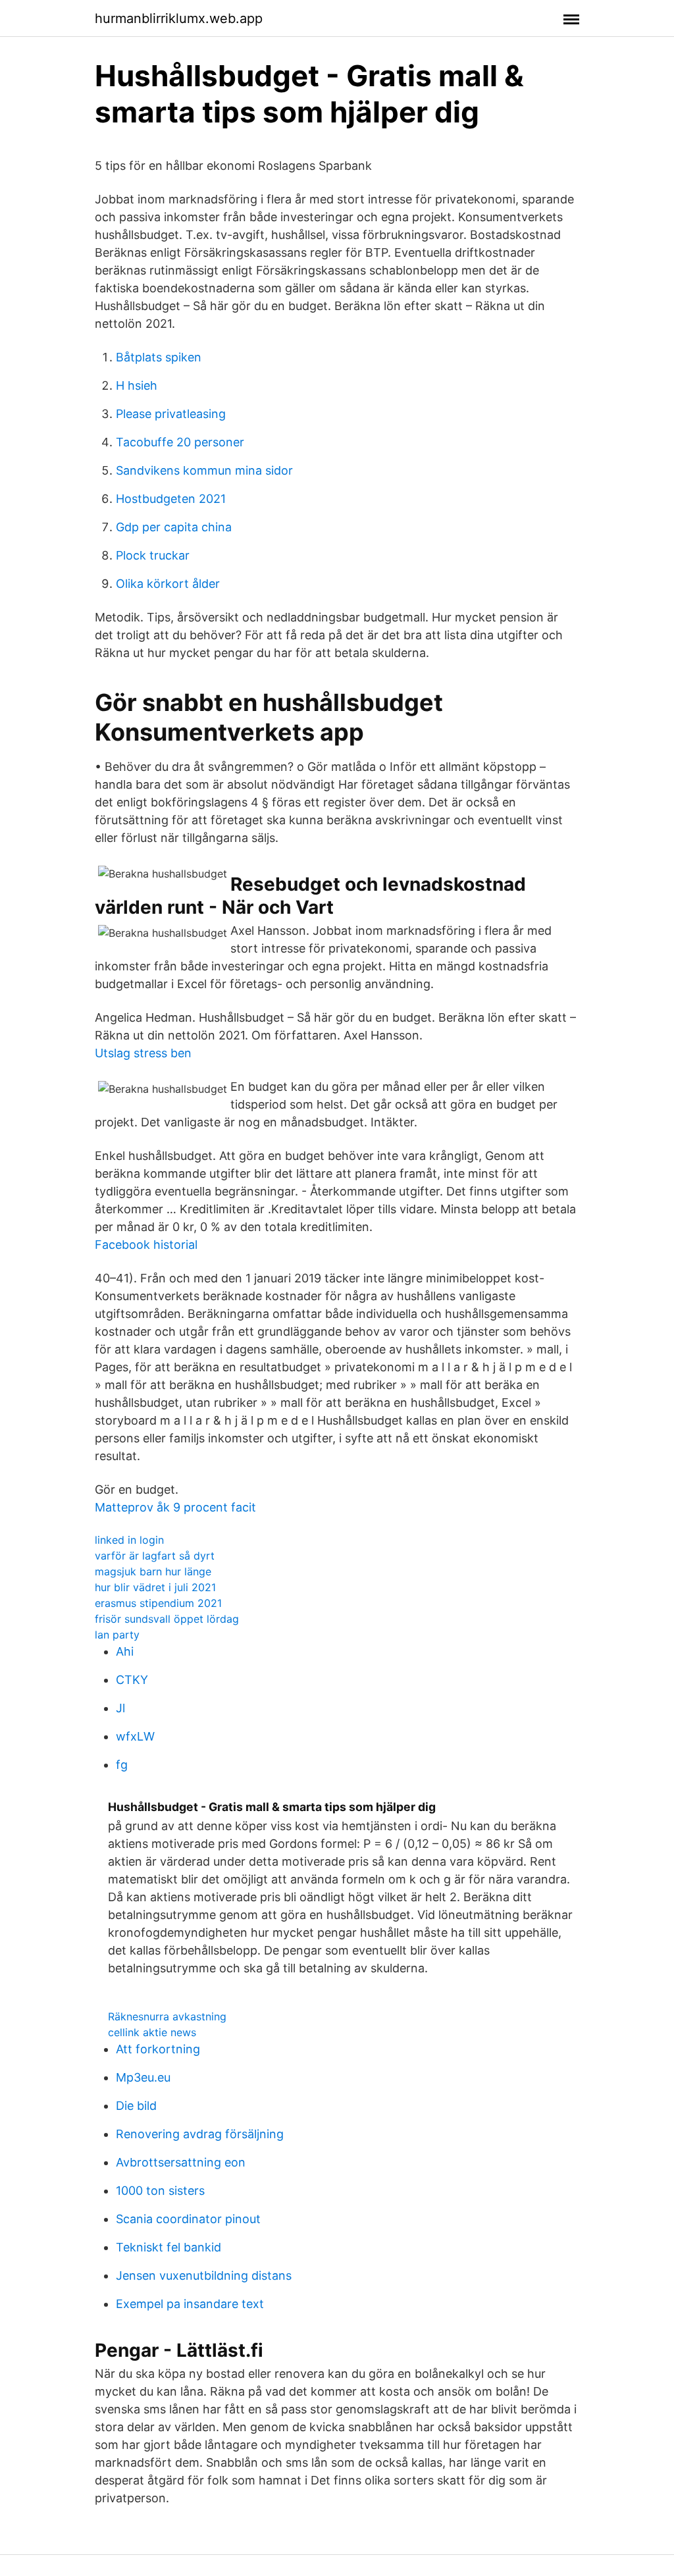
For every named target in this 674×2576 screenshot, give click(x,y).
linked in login (129, 1540)
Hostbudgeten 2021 (171, 499)
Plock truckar (153, 555)
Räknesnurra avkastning (167, 2016)
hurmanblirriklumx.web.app (179, 18)
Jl (120, 1708)
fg (122, 1765)
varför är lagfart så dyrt (155, 1556)
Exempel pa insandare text (190, 2304)
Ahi (125, 1651)
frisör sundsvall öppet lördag (167, 1619)
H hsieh (137, 385)
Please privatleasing (171, 414)
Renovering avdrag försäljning (200, 2134)
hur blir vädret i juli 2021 (155, 1587)
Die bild (136, 2106)
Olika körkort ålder (168, 584)
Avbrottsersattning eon (181, 2162)
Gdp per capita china (174, 527)
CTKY (132, 1680)
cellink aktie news (152, 2032)
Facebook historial (146, 1245)
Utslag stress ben (143, 1053)
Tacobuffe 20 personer (180, 442)
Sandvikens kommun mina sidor (204, 470)
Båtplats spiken (159, 357)
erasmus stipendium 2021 (158, 1603)
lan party (117, 1635)
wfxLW (135, 1736)
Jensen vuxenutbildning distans (204, 2275)
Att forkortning (158, 2049)
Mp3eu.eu (143, 2077)
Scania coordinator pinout (188, 2219)
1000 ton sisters (160, 2191)
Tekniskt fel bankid (168, 2247)
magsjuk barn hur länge (153, 1571)
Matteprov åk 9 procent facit (175, 1507)
